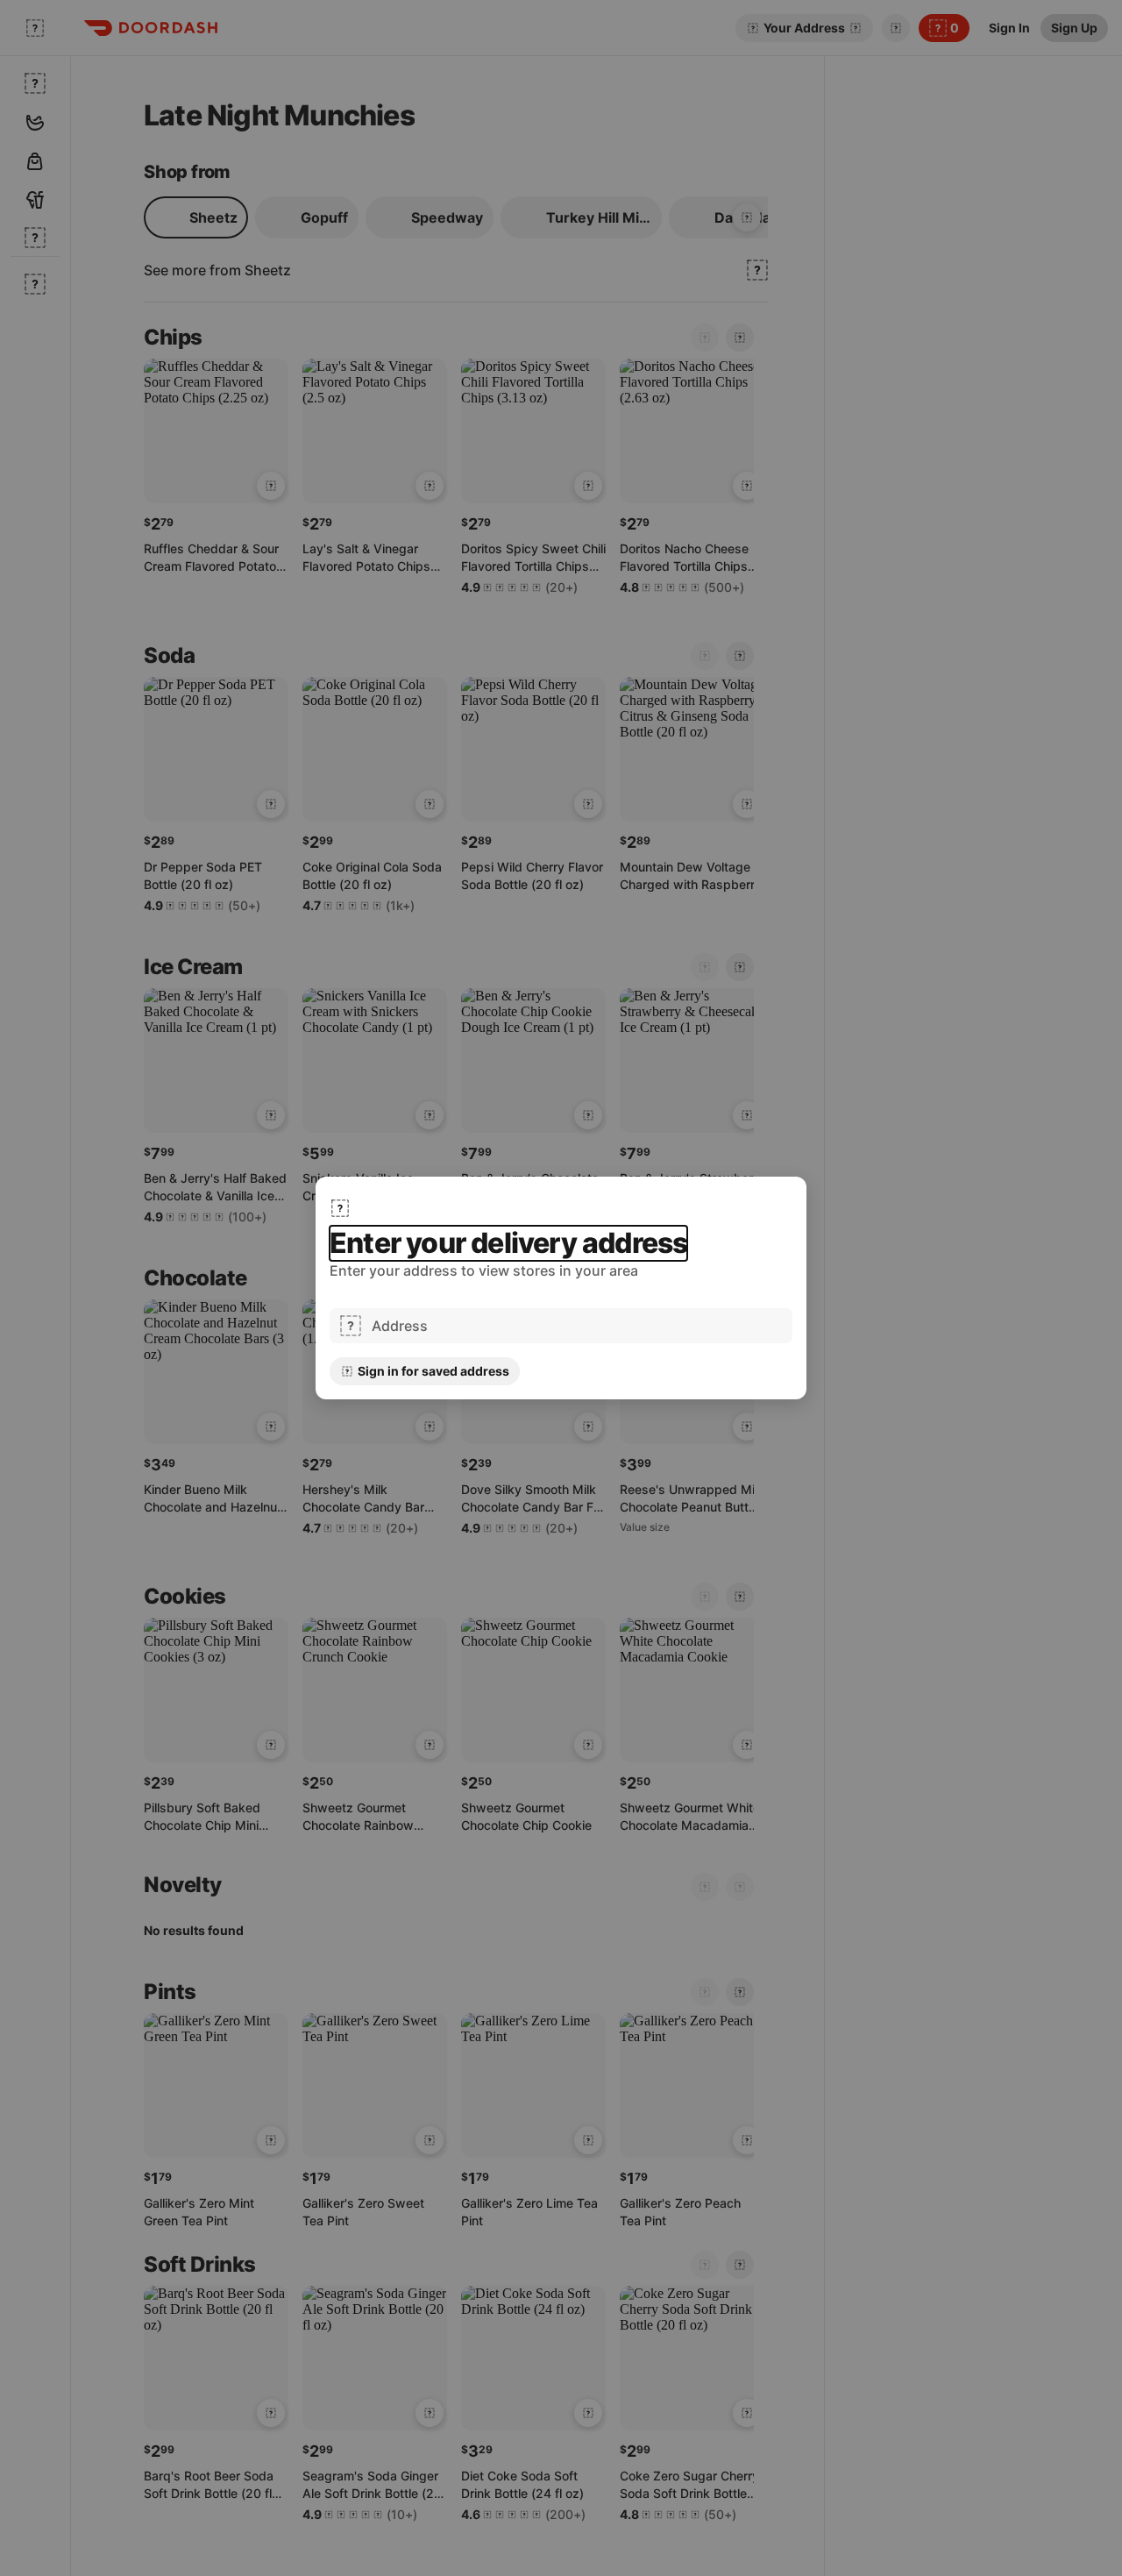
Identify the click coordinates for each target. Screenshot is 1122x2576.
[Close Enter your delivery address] (340, 1208)
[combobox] (577, 1326)
